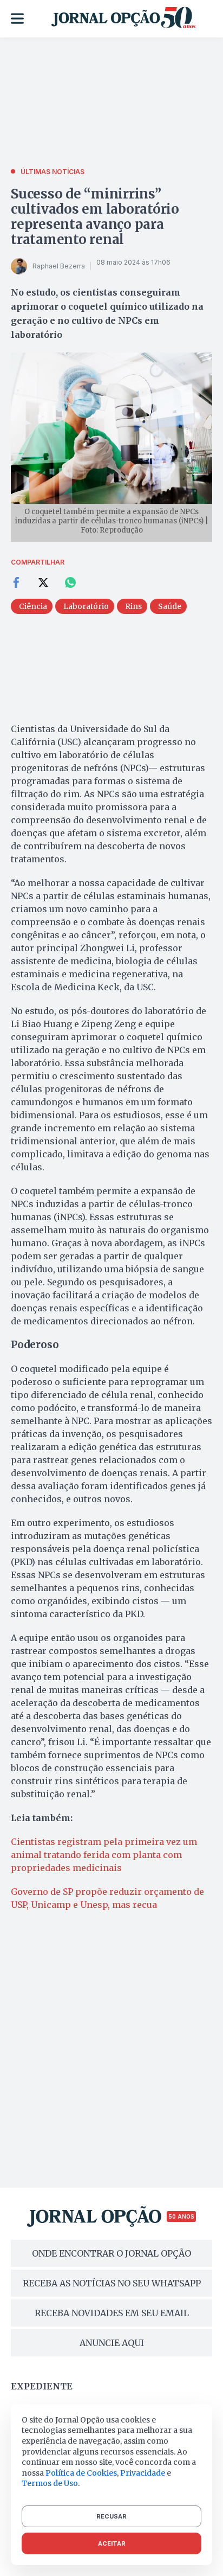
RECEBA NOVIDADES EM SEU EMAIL (112, 2313)
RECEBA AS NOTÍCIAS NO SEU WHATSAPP (112, 2283)
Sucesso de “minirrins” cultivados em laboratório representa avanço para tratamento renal (95, 217)
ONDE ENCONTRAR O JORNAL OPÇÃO (111, 2253)
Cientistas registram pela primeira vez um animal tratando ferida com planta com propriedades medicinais (104, 1855)
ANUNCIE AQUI (112, 2343)
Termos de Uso (50, 2483)
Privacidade (143, 2473)
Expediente (42, 2386)
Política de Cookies (81, 2473)
